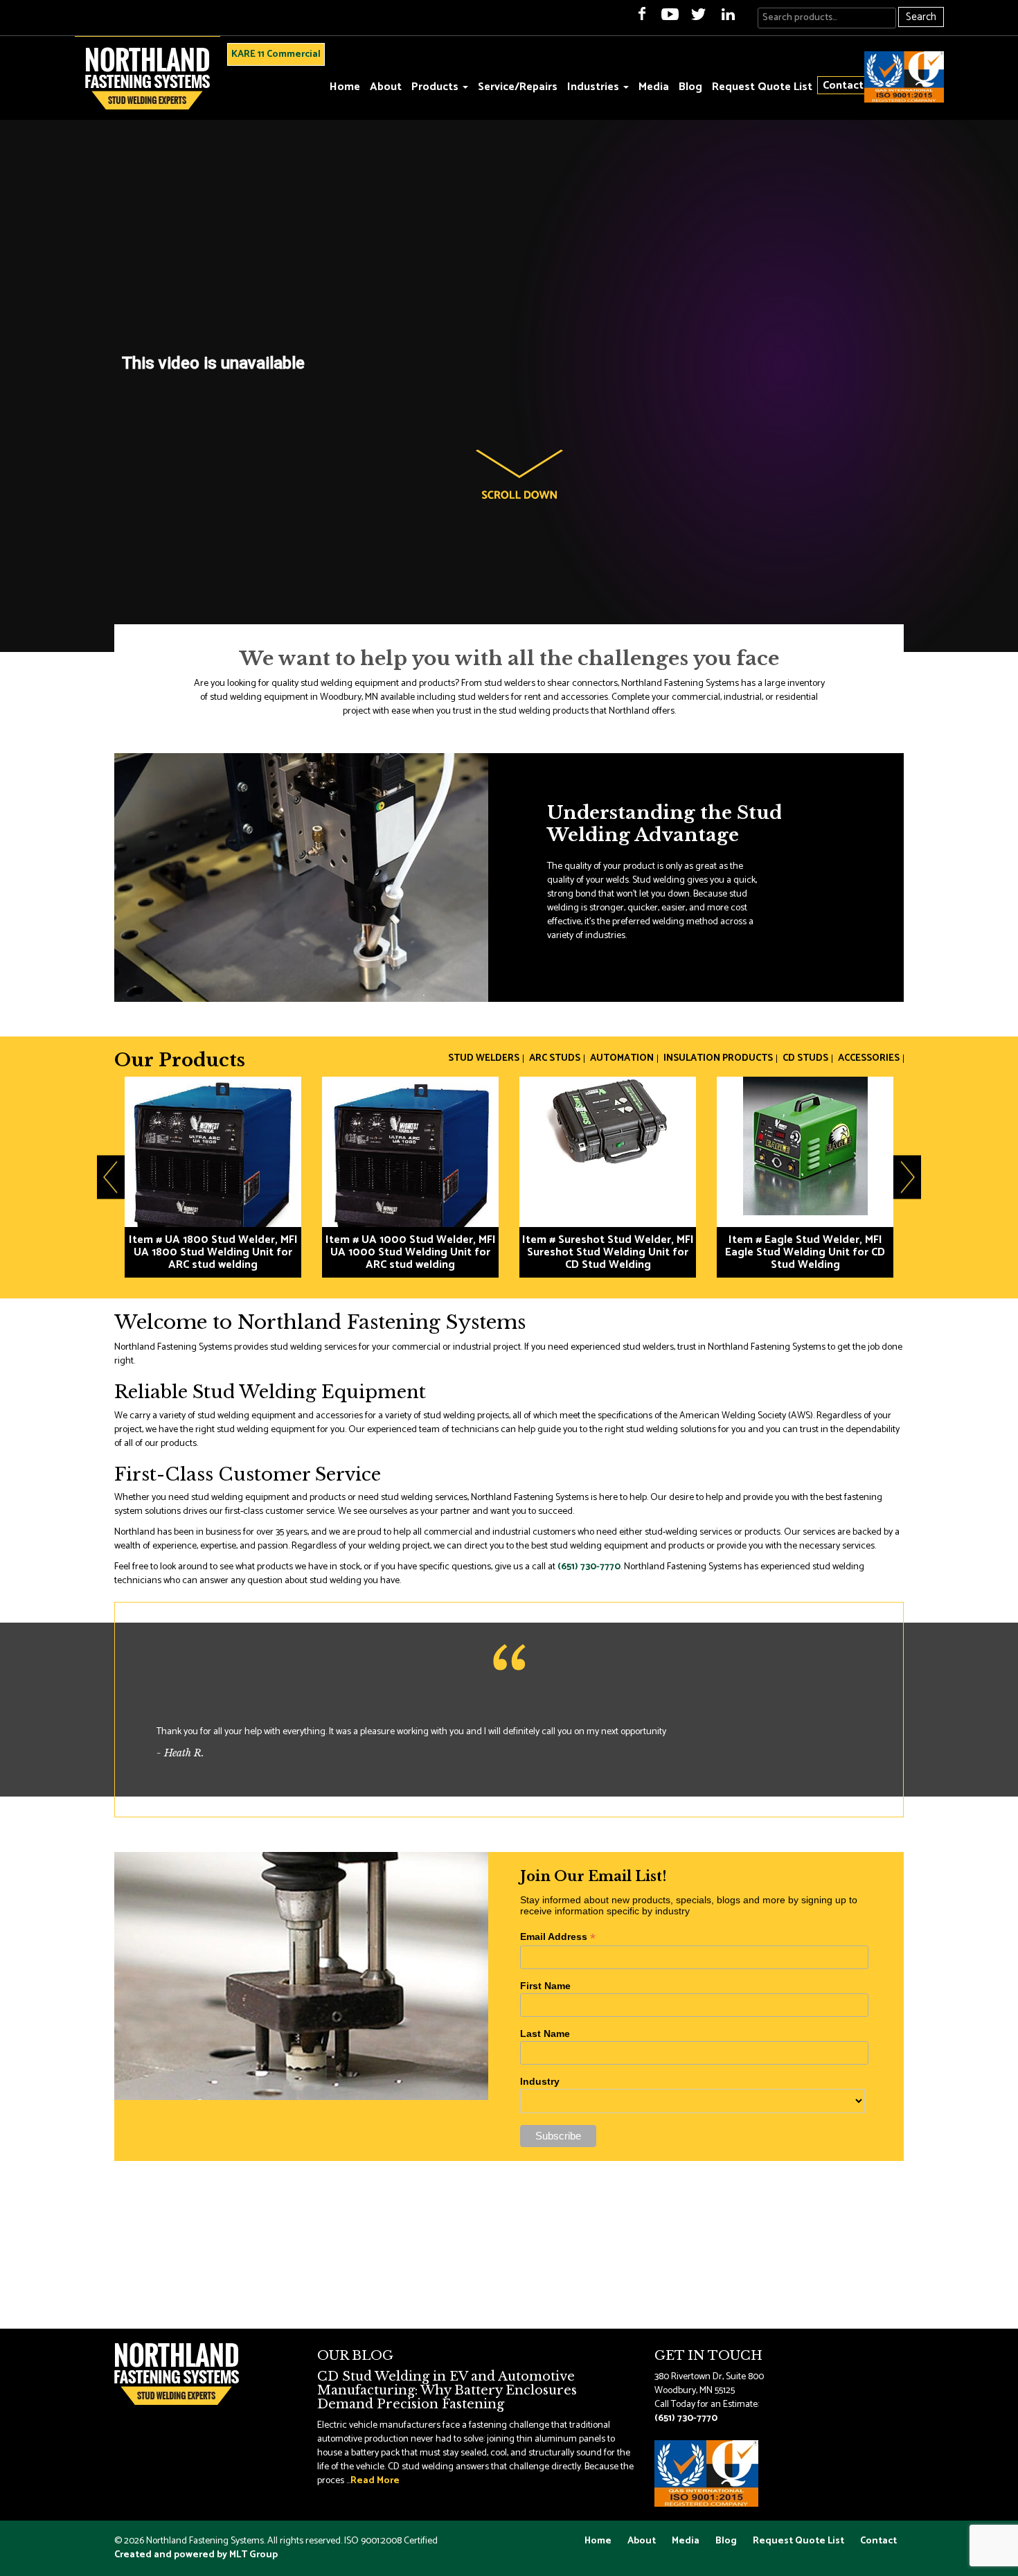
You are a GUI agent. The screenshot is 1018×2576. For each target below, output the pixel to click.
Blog (690, 87)
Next (907, 1177)
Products (436, 87)
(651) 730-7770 (589, 1567)
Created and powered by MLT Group (196, 2555)
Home (345, 87)
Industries (595, 87)
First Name (545, 1986)
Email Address (558, 1937)
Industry (540, 2081)
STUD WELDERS (484, 1059)
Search (921, 17)
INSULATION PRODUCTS (718, 1059)
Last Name (545, 2034)
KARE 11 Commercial (276, 54)
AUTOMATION (622, 1059)
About (386, 87)
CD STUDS (805, 1059)
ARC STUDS (555, 1059)
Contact (843, 85)
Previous (111, 1177)
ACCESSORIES (869, 1059)
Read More (375, 2481)
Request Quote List (762, 87)
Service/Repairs (518, 87)
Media (654, 87)
